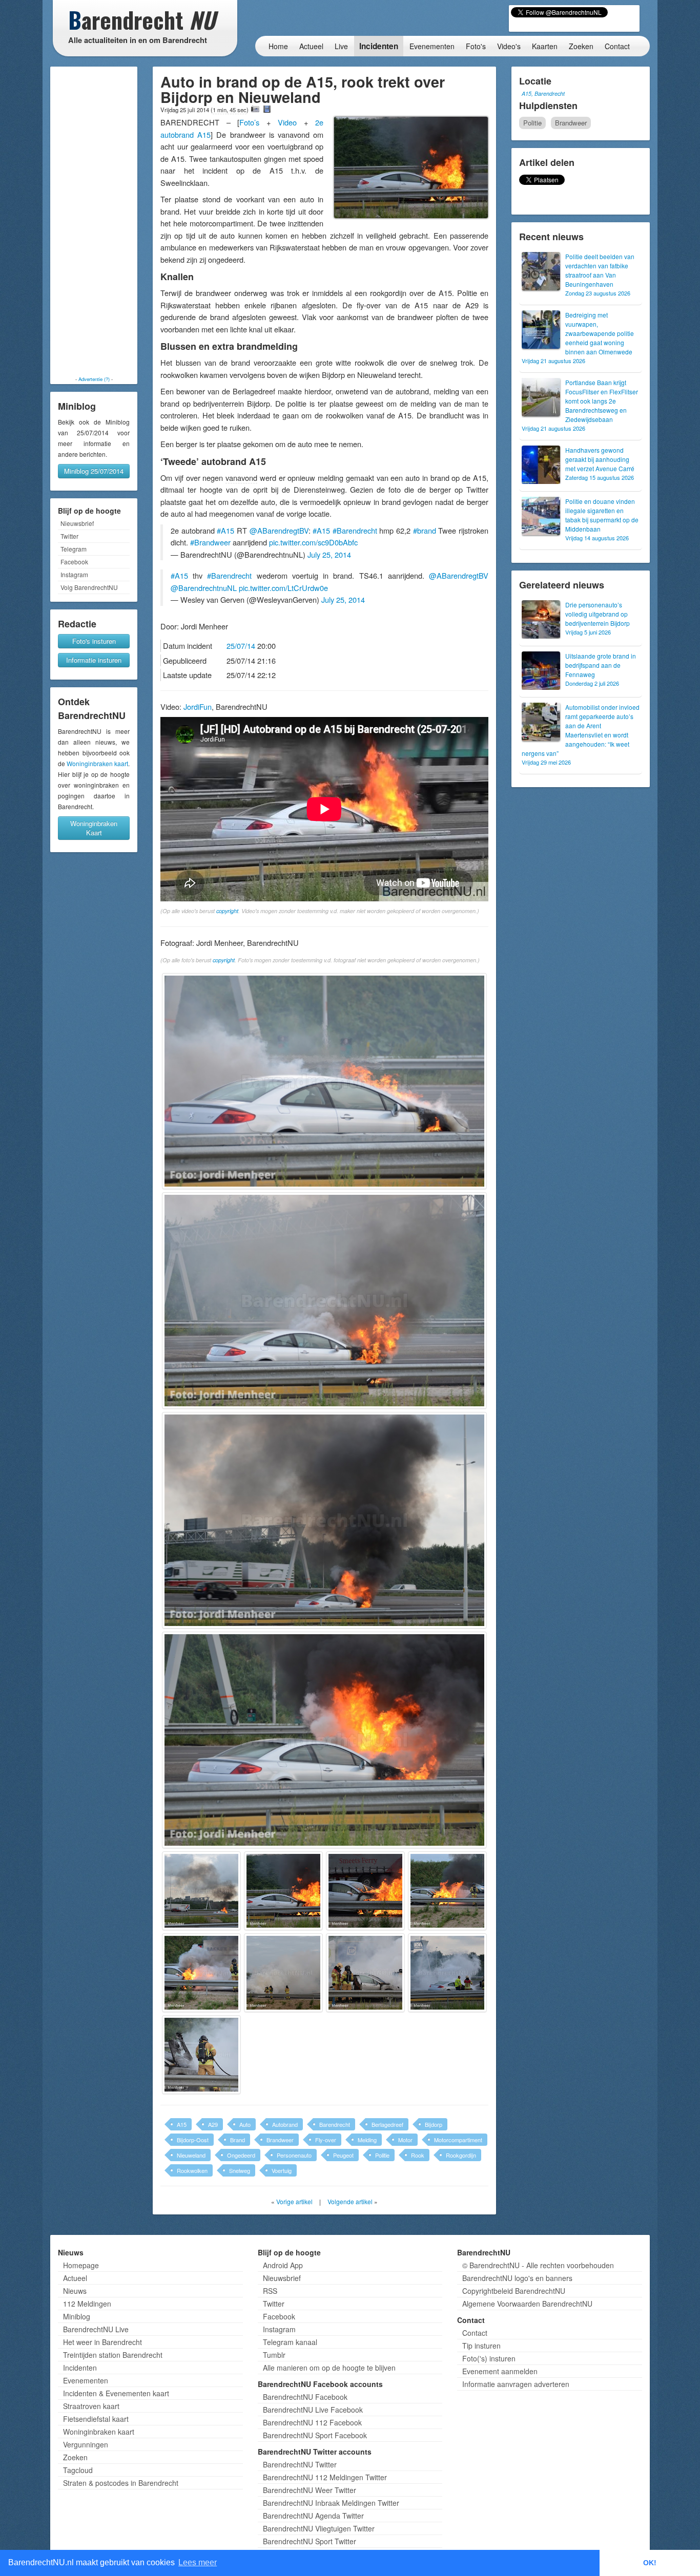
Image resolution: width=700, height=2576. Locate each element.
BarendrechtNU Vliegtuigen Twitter (319, 2528)
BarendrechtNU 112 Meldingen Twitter (325, 2477)
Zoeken (581, 46)
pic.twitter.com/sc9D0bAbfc (313, 542)
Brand (238, 2140)
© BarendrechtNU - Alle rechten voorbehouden (538, 2265)
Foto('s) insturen (489, 2358)
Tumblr (274, 2355)
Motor (405, 2140)
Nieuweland (191, 2155)
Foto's (476, 46)
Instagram (74, 574)
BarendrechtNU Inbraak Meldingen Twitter (331, 2503)
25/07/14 (241, 646)
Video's (509, 46)
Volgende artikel (350, 2201)
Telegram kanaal (290, 2342)
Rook (418, 2155)
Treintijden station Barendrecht (113, 2355)
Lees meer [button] (198, 2562)
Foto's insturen (94, 641)
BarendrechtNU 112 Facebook (312, 2422)
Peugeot (343, 2155)
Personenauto (294, 2155)
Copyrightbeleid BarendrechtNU (514, 2291)
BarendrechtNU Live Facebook (313, 2410)
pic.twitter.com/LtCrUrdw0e (283, 588)
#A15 (225, 530)
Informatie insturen (94, 660)
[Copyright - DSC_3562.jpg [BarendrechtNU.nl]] (365, 1891)
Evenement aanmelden (500, 2371)
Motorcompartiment (458, 2140)
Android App (283, 2265)
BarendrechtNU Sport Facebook (315, 2435)
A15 (182, 2124)
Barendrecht (335, 2124)
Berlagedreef (387, 2124)
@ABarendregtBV (279, 530)
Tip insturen (481, 2346)
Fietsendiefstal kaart (96, 2419)
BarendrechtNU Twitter (300, 2464)
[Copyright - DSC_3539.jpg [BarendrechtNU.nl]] (324, 1520)
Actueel (311, 46)
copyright (227, 911)
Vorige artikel (294, 2201)
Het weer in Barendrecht (102, 2342)
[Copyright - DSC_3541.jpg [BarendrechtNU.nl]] (324, 1740)
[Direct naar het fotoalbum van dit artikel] (255, 109)
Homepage (81, 2265)
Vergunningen (86, 2444)
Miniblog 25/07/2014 (94, 471)
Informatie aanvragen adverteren (516, 2384)
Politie (382, 2155)
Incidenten (379, 46)
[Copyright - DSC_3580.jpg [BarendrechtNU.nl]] (201, 2055)
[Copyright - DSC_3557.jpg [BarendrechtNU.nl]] (283, 1891)
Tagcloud (78, 2470)
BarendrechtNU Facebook (305, 2397)
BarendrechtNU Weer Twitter (310, 2490)
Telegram (74, 549)
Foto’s (249, 122)
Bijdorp (434, 2124)
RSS (270, 2291)
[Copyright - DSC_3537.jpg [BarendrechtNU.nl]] (324, 1301)
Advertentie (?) (94, 379)
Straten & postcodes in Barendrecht (121, 2483)
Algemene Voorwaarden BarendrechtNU (527, 2304)
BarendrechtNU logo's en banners (517, 2278)
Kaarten (545, 46)
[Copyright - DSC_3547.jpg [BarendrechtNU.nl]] (201, 1891)
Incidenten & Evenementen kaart (116, 2393)
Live (341, 46)
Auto (245, 2124)
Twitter (69, 536)
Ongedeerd (241, 2155)
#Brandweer (210, 542)
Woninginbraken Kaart (94, 828)
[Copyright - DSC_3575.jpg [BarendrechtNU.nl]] (447, 1973)
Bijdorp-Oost (193, 2140)
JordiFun (198, 706)
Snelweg (240, 2170)
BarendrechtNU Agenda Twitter (313, 2516)
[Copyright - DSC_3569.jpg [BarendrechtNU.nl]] (283, 1973)
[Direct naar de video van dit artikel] (267, 109)
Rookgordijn (461, 2155)
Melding (367, 2140)
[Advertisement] (94, 221)
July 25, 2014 (329, 554)
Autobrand (285, 2124)
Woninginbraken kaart (97, 763)
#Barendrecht (355, 530)
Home (278, 46)
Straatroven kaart (91, 2406)
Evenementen (432, 46)
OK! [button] (650, 2563)
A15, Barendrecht (543, 93)
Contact (617, 46)
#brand (425, 530)
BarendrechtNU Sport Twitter (310, 2541)
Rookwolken (192, 2170)
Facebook (74, 562)
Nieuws (75, 2291)
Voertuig (282, 2170)
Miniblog (77, 2316)
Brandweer (280, 2140)
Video (291, 122)
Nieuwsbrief (77, 523)
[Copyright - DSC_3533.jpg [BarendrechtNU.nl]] (324, 1081)
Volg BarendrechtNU (89, 587)
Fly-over (326, 2140)
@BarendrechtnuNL (204, 588)
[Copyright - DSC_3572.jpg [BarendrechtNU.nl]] (365, 1973)
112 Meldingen (87, 2304)
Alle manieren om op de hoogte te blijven (329, 2368)
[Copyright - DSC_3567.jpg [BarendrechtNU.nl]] (201, 1973)
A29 (213, 2124)
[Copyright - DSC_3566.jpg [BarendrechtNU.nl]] (447, 1891)
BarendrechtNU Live (96, 2329)
